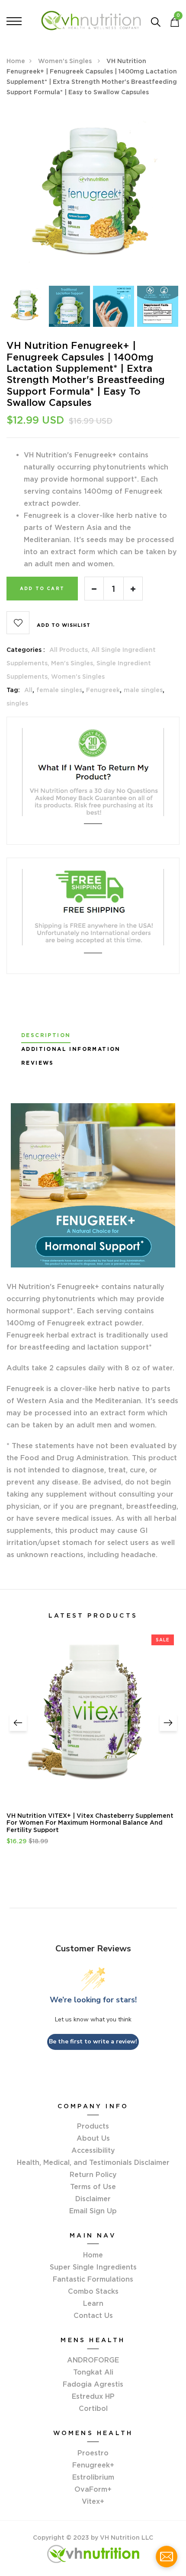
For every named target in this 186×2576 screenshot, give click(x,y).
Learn (93, 2303)
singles (17, 703)
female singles (59, 690)
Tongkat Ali (93, 2372)
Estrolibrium (93, 2477)
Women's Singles (66, 61)
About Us (93, 2138)
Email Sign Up (93, 2211)
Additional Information (71, 1049)
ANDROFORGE (93, 2360)
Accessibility (93, 2150)
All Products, (70, 650)
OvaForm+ (93, 2489)
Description (46, 1035)
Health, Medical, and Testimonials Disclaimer (93, 2162)
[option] (93, 196)
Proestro (93, 2453)
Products (93, 2126)
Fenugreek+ (93, 2465)
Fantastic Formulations (93, 2279)
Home (16, 61)
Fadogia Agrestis (93, 2384)
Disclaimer (93, 2199)
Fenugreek (103, 690)
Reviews (38, 1063)
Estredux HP (93, 2396)
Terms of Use (93, 2187)
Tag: (13, 690)
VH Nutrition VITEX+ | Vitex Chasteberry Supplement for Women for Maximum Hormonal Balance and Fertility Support (90, 1823)
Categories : (26, 650)
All (28, 690)
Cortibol (93, 2408)
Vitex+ (93, 2501)
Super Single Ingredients (93, 2267)
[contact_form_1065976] (167, 2557)
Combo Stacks (93, 2291)
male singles (143, 690)
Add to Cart (42, 589)
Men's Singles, (74, 663)
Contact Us (93, 2315)
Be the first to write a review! (93, 2041)
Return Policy (93, 2174)
